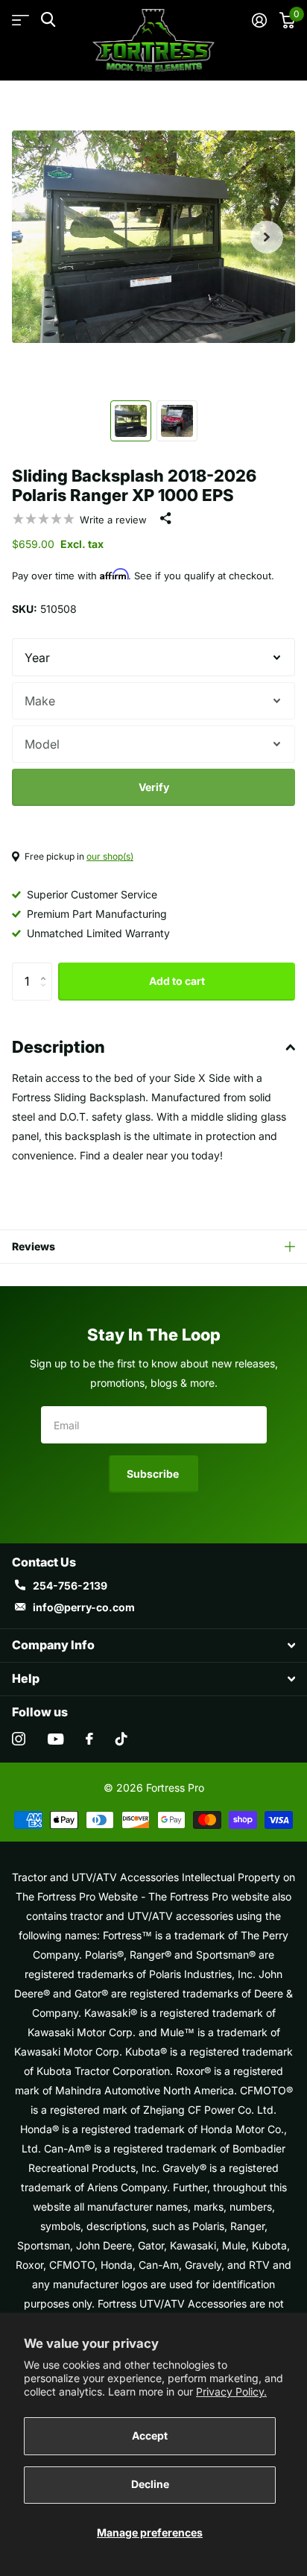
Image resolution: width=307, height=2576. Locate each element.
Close (153, 1646)
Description (58, 1047)
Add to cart (177, 981)
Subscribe (154, 1474)
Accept (150, 2435)
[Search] (48, 20)
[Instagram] (19, 1739)
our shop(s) (110, 856)
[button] (267, 237)
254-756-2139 (70, 1585)
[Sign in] (259, 20)
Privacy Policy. (231, 2391)
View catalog (20, 21)
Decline (150, 2484)
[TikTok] (121, 1739)
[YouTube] (56, 1739)
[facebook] (89, 1739)
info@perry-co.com (84, 1607)
